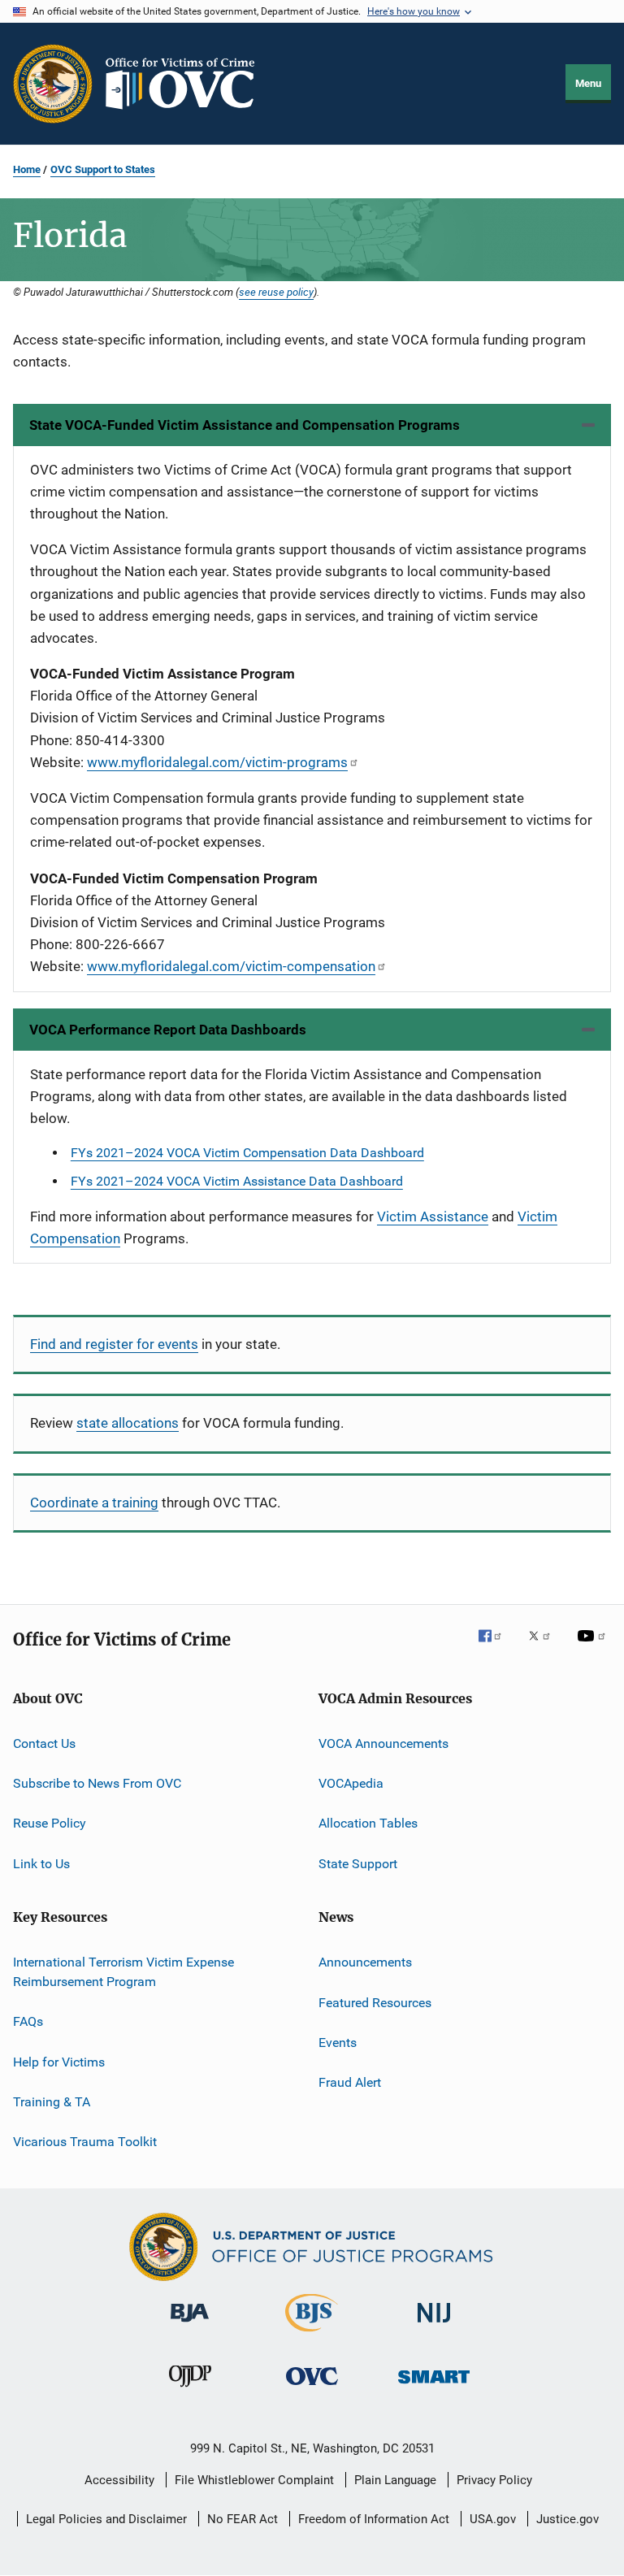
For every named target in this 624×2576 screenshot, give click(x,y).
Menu (588, 83)
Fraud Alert (350, 2082)
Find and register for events (114, 1344)
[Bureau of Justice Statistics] (312, 2335)
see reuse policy (276, 292)
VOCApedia (351, 1783)
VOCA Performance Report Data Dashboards (168, 1030)
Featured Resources (375, 2002)
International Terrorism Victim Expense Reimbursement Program (123, 1972)
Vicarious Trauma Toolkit (85, 2142)
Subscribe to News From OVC (97, 1783)
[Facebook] (496, 1647)
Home (27, 169)
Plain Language (395, 2480)
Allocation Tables (368, 1823)
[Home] (187, 84)
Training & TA (52, 2102)
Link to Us (41, 1864)
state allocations (128, 1423)
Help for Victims (59, 2061)
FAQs (28, 2021)
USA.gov (493, 2519)
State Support (358, 1864)
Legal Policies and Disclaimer (106, 2519)
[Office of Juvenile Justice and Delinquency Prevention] (190, 2390)
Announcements (365, 1962)
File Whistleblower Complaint (254, 2480)
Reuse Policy (50, 1823)
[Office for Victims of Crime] (312, 2388)
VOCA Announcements (383, 1743)
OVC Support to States (103, 169)
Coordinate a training (94, 1503)
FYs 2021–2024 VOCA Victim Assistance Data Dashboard (237, 1181)
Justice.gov (568, 2519)
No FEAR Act (243, 2519)
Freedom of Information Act (374, 2519)
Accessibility (119, 2480)
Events (338, 2043)
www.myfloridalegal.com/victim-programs (217, 762)
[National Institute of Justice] (434, 2325)
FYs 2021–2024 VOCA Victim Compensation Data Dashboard (247, 1153)
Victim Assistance (433, 1216)
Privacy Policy (494, 2480)
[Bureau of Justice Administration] (190, 2325)
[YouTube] (594, 1647)
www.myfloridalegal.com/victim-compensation (231, 966)
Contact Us (44, 1743)
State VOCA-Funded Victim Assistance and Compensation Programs (245, 425)
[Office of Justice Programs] (53, 84)
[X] (545, 1647)
